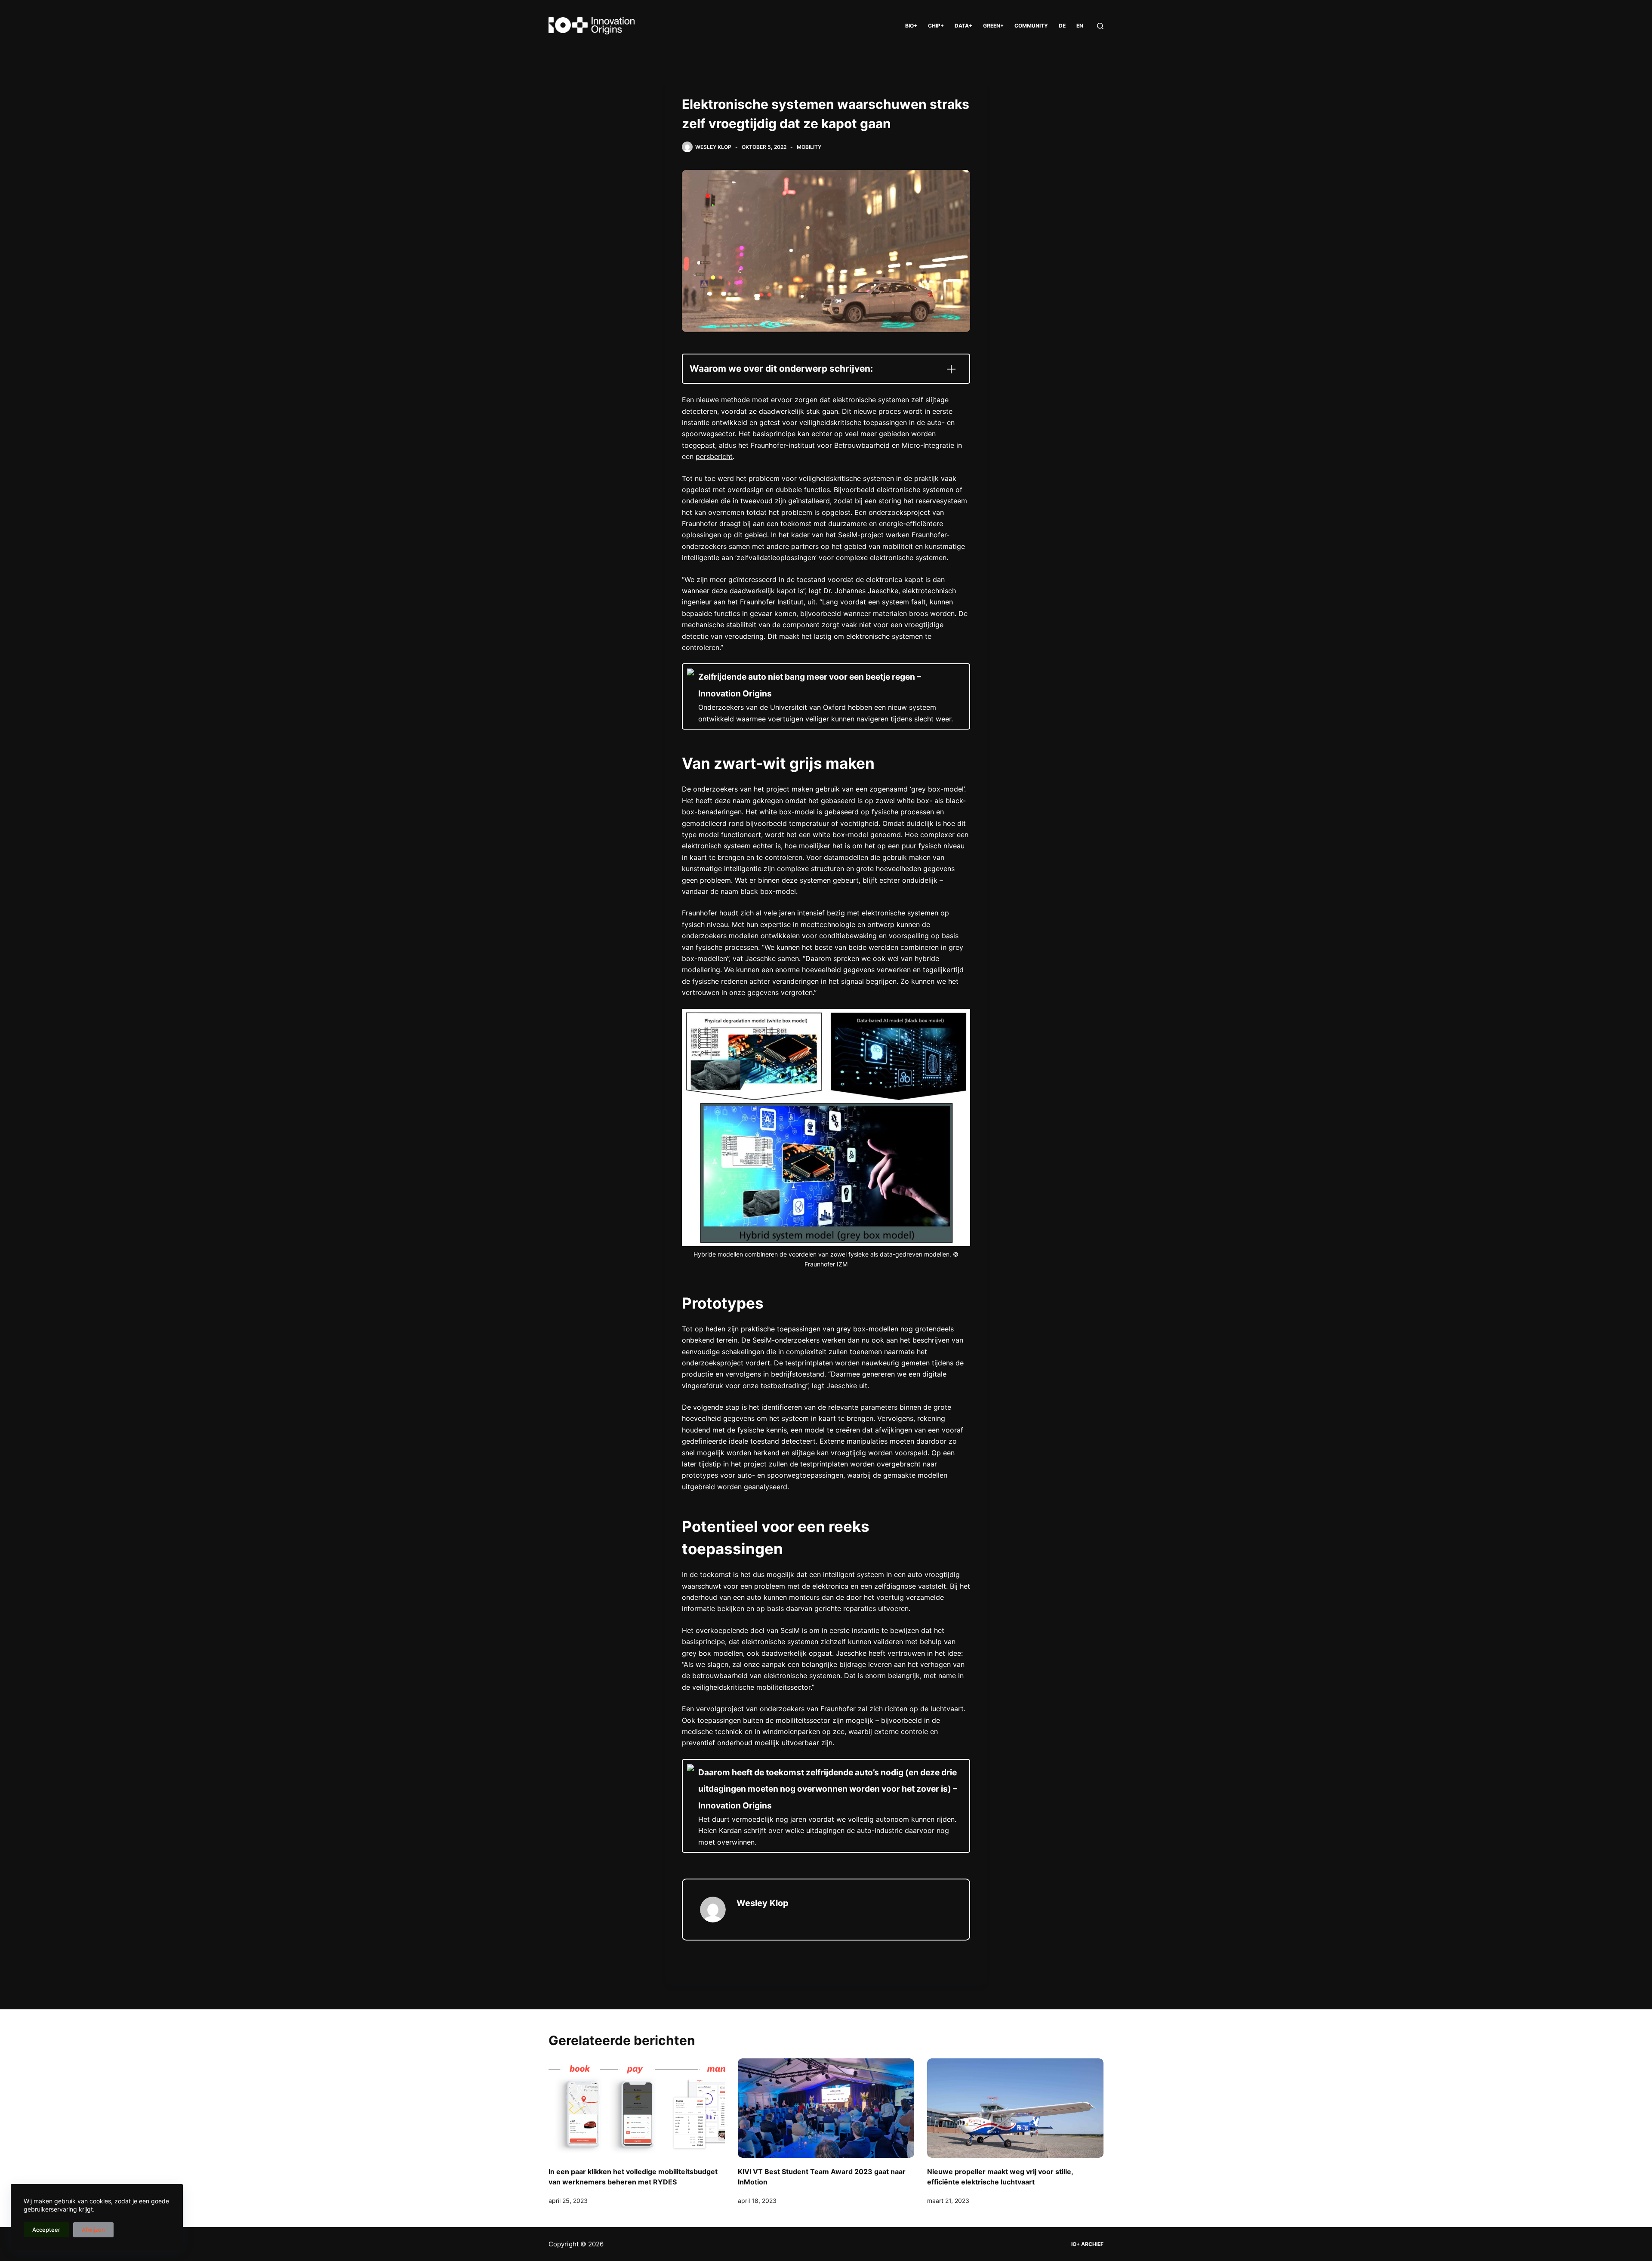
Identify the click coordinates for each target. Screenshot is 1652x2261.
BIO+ (911, 26)
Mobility (809, 147)
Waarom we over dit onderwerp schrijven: (781, 368)
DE (1062, 26)
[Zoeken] (1100, 26)
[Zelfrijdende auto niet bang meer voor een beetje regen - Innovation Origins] (826, 696)
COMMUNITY (1031, 26)
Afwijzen (93, 2230)
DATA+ (963, 26)
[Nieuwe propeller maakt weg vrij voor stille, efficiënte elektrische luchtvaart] (1015, 2108)
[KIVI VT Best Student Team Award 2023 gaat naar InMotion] (826, 2108)
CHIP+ (936, 26)
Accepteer (46, 2230)
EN (1080, 26)
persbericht (714, 456)
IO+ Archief (1087, 2244)
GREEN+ (993, 26)
